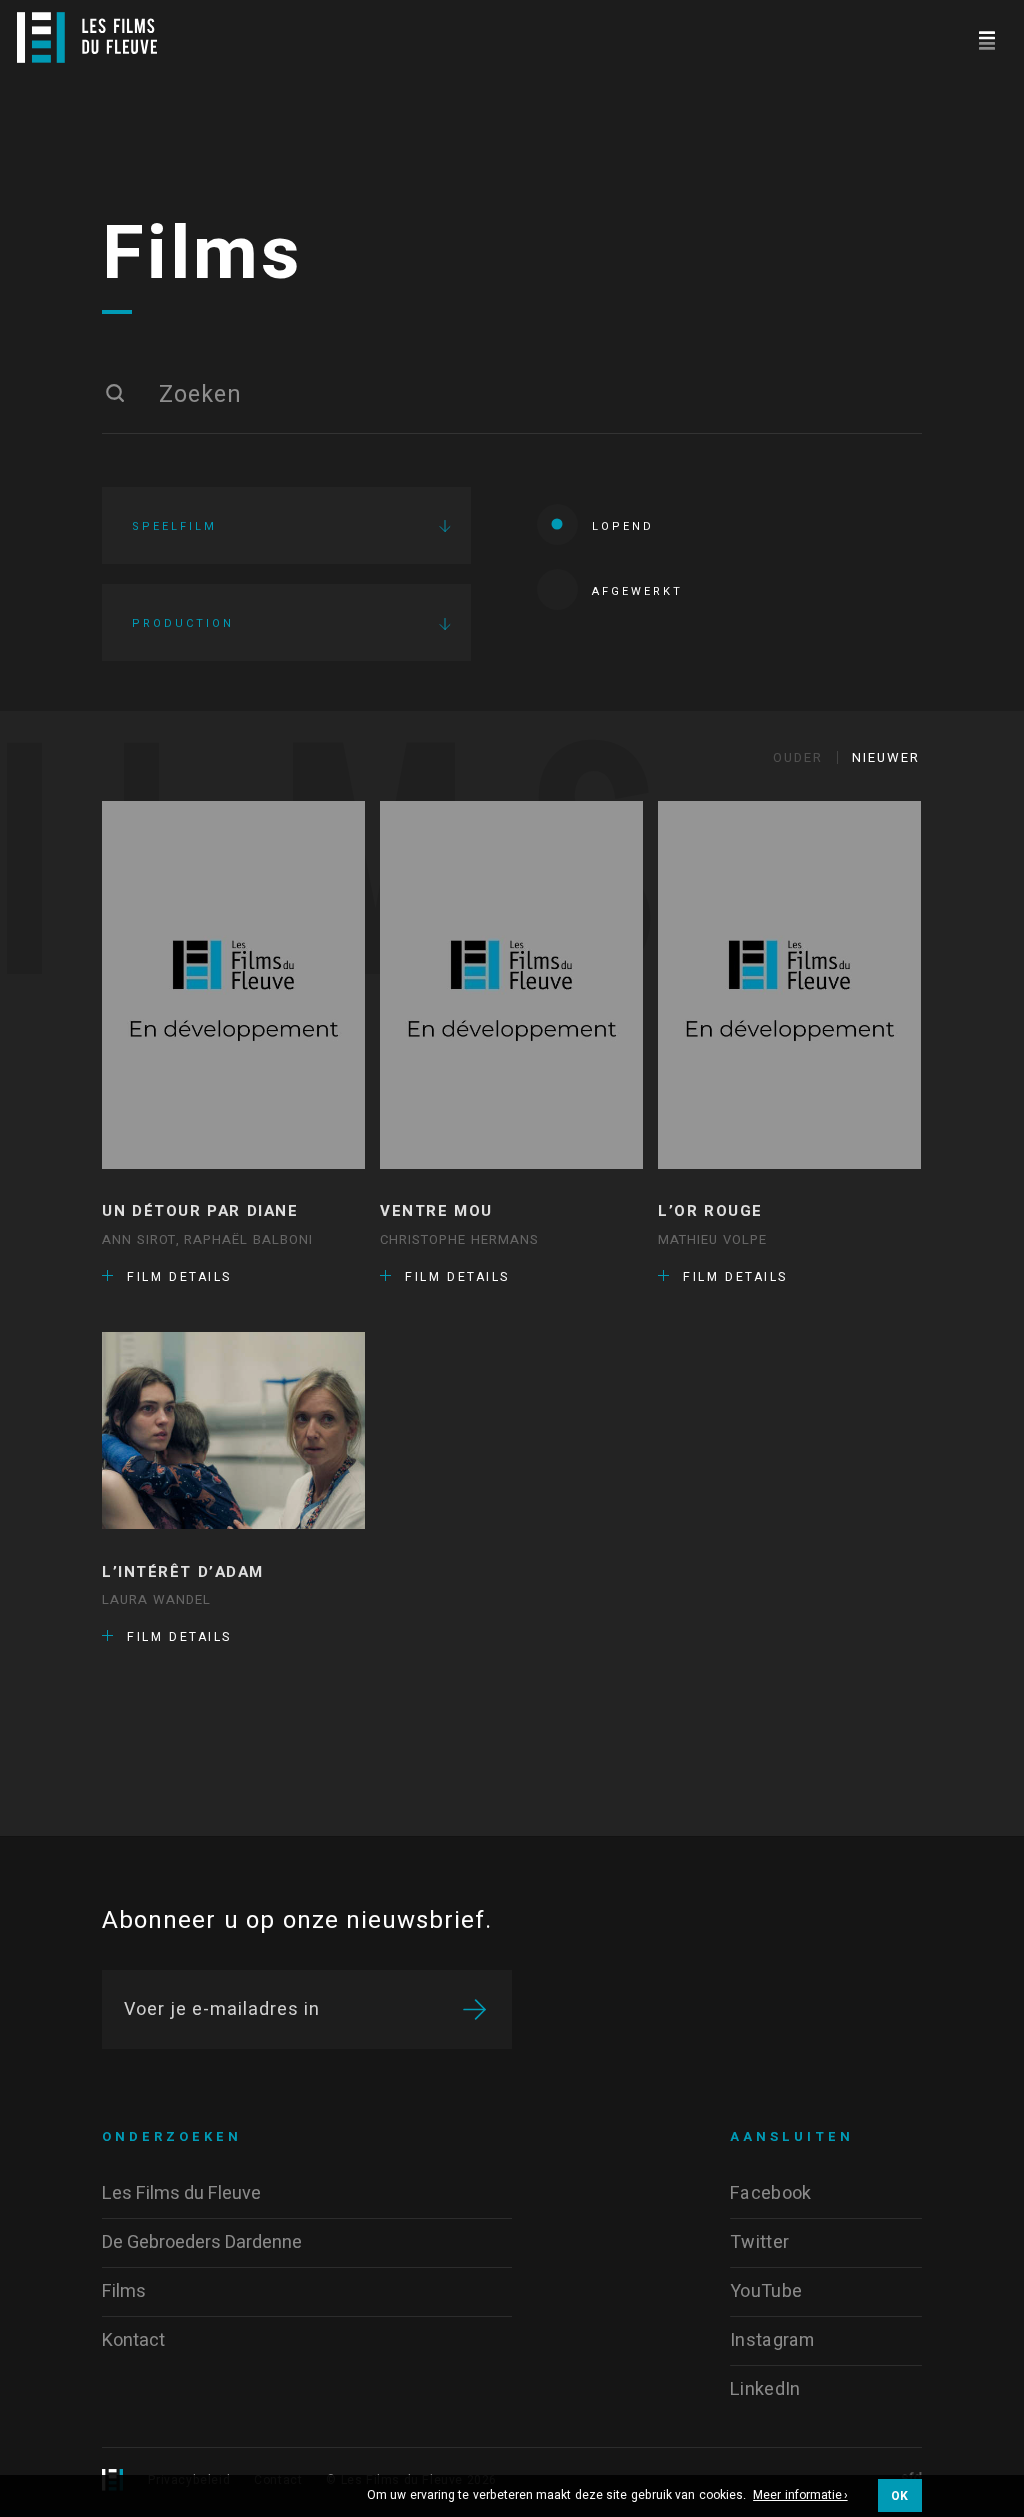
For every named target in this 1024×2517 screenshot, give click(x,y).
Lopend (623, 526)
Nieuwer (886, 757)
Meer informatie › (800, 2496)
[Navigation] (986, 37)
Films (202, 255)
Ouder (798, 757)
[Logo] (87, 37)
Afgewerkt (637, 591)
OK (900, 2496)
